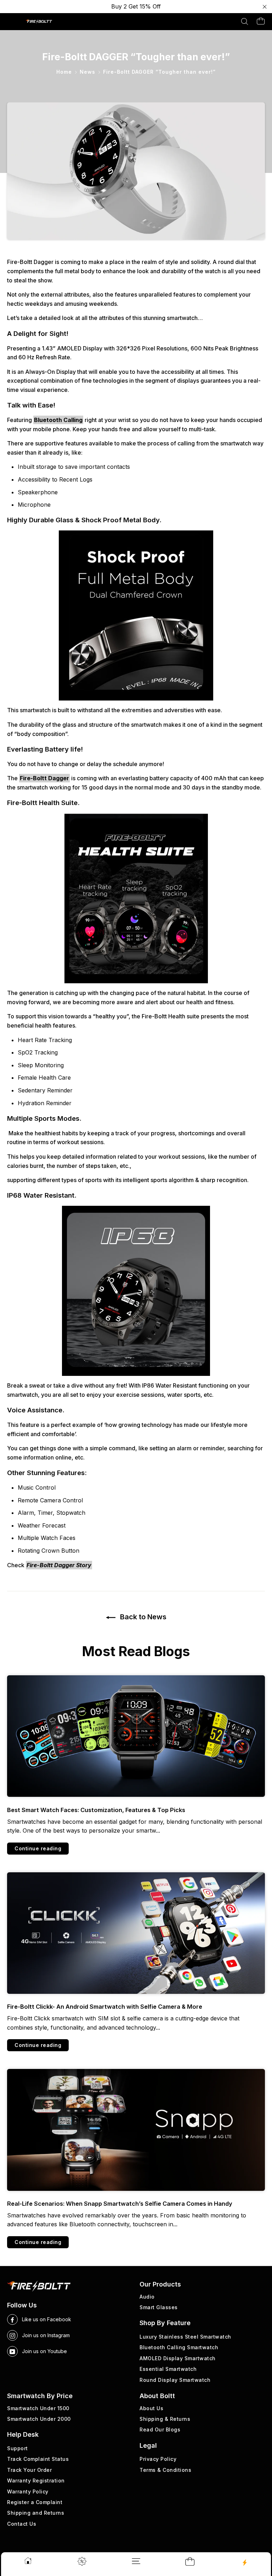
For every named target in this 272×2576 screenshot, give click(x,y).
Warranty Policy (28, 2491)
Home (64, 72)
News (87, 72)
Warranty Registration (36, 2481)
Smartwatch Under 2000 (39, 2419)
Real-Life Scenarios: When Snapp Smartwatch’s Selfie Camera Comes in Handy (120, 2204)
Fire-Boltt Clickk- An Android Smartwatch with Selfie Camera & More (105, 2007)
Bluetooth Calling (58, 420)
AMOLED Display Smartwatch (178, 2358)
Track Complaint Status (38, 2459)
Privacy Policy (158, 2459)
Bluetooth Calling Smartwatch (179, 2347)
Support (18, 2448)
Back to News (142, 1617)
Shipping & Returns (165, 2419)
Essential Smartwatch (168, 2369)
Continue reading (38, 1848)
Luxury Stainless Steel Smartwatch (185, 2337)
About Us (151, 2408)
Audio (147, 2297)
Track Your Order (29, 2470)
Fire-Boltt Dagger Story (59, 1565)
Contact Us (22, 2524)
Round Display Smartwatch (175, 2380)
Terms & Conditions (165, 2470)
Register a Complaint (35, 2502)
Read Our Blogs (160, 2429)
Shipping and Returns (36, 2513)
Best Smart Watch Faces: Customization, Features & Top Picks (96, 1810)
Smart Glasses (159, 2307)
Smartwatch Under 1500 (38, 2408)
